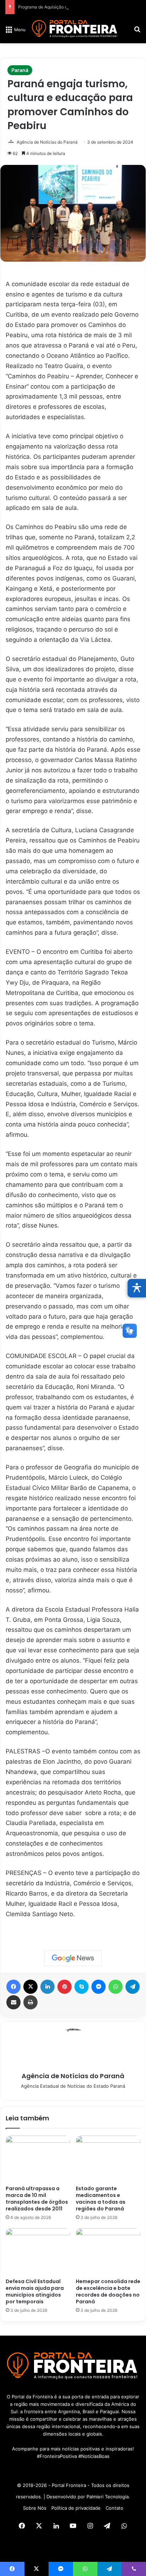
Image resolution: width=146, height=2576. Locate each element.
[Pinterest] (64, 1987)
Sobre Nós (35, 2508)
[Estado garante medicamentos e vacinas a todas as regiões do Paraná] (108, 2159)
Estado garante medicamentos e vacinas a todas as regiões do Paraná (101, 2199)
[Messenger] (99, 1987)
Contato (114, 2508)
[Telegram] (133, 1987)
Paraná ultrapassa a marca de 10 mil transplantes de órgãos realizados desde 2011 (37, 2199)
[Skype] (82, 1987)
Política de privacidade (76, 2508)
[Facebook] (13, 1987)
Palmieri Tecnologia (108, 2497)
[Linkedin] (47, 1987)
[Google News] (73, 1958)
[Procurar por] (137, 32)
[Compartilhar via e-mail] (13, 2002)
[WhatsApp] (116, 1987)
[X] (30, 1987)
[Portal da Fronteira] (75, 29)
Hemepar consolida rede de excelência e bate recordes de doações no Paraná (108, 2291)
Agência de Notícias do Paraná (47, 142)
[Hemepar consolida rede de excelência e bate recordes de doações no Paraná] (108, 2251)
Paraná (20, 70)
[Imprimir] (30, 2002)
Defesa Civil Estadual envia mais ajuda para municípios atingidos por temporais (35, 2291)
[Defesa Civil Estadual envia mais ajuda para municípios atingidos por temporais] (38, 2251)
